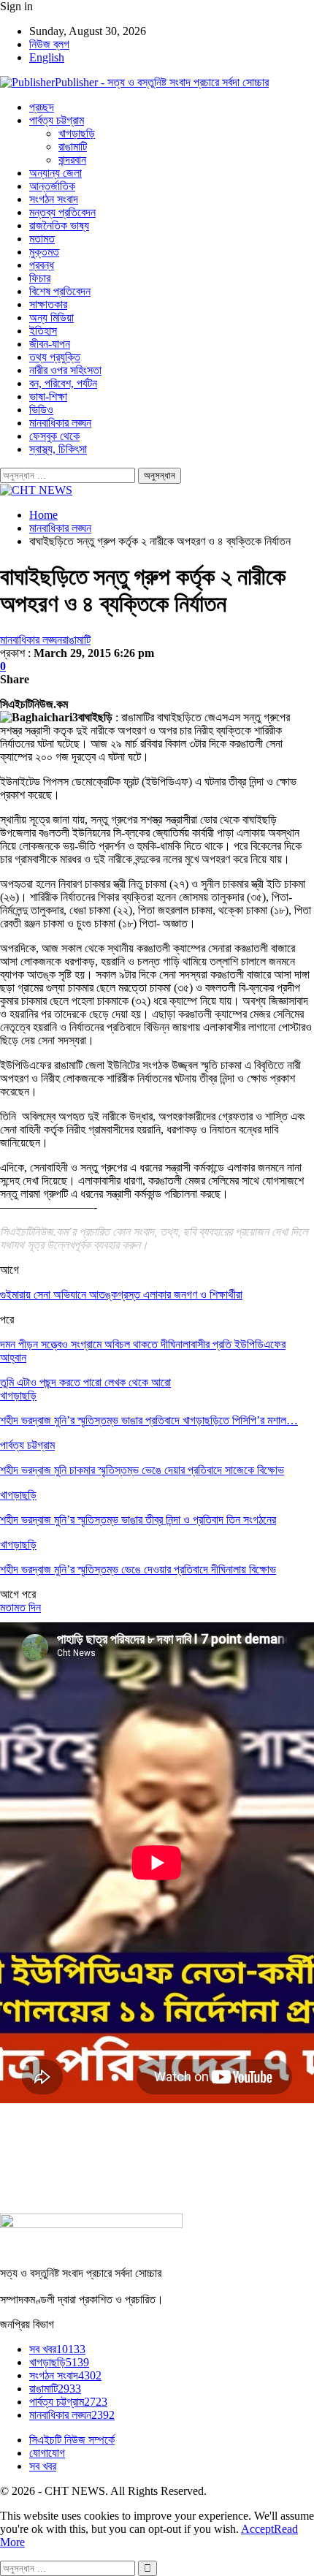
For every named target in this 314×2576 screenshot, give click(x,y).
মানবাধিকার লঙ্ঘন (60, 423)
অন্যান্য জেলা (55, 173)
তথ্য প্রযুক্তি (55, 357)
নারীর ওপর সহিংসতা (65, 370)
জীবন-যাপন (50, 344)
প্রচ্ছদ (42, 107)
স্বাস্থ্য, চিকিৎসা (58, 449)
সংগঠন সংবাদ (54, 199)
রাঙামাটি (73, 147)
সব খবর (57, 2349)
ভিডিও (41, 410)
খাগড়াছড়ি (77, 133)
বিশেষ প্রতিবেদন (60, 291)
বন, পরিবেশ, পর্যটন (63, 383)
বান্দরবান (72, 160)
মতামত (42, 239)
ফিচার (40, 278)
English (47, 57)
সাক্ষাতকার (48, 304)
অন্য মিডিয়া (51, 318)
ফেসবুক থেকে (54, 436)
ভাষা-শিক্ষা (48, 396)
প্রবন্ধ (42, 265)
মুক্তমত (44, 252)
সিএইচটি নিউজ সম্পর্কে (72, 2440)
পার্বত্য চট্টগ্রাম (57, 120)
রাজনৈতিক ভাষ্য (59, 225)
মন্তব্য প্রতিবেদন (62, 212)
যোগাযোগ (47, 2453)
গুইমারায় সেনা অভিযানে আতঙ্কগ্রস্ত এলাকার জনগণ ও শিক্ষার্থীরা (121, 1295)
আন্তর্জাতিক (52, 186)
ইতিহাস (43, 331)
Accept (257, 2529)
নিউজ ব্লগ (49, 44)
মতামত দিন (20, 1607)
